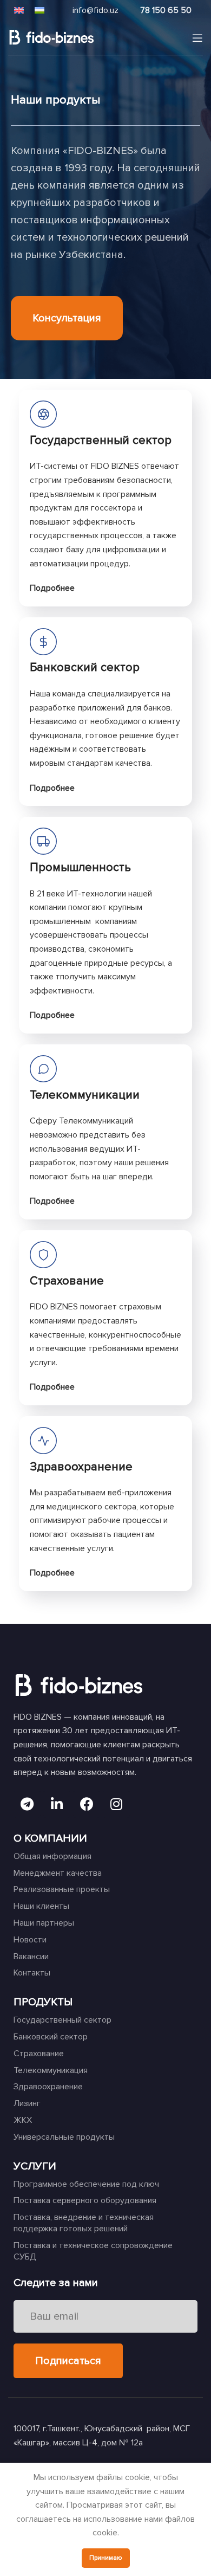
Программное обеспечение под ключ (86, 2184)
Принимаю (106, 2558)
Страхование (39, 2054)
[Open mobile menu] (197, 38)
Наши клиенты (41, 1906)
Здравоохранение (48, 2087)
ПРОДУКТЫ (43, 2002)
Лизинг (27, 2103)
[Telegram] (27, 1804)
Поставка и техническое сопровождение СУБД (93, 2251)
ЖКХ (23, 2120)
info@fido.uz (95, 10)
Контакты (32, 1973)
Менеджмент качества (58, 1873)
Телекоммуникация (51, 2070)
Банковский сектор (85, 667)
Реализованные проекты (62, 1889)
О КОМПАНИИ (50, 1838)
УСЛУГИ (35, 2166)
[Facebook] (87, 1804)
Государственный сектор (62, 2020)
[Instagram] (116, 1804)
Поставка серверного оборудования (85, 2200)
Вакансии (31, 1957)
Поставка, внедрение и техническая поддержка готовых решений (84, 2223)
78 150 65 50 (166, 10)
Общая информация (52, 1856)
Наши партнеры (44, 1923)
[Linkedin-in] (57, 1804)
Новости (30, 1940)
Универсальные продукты (64, 2137)
